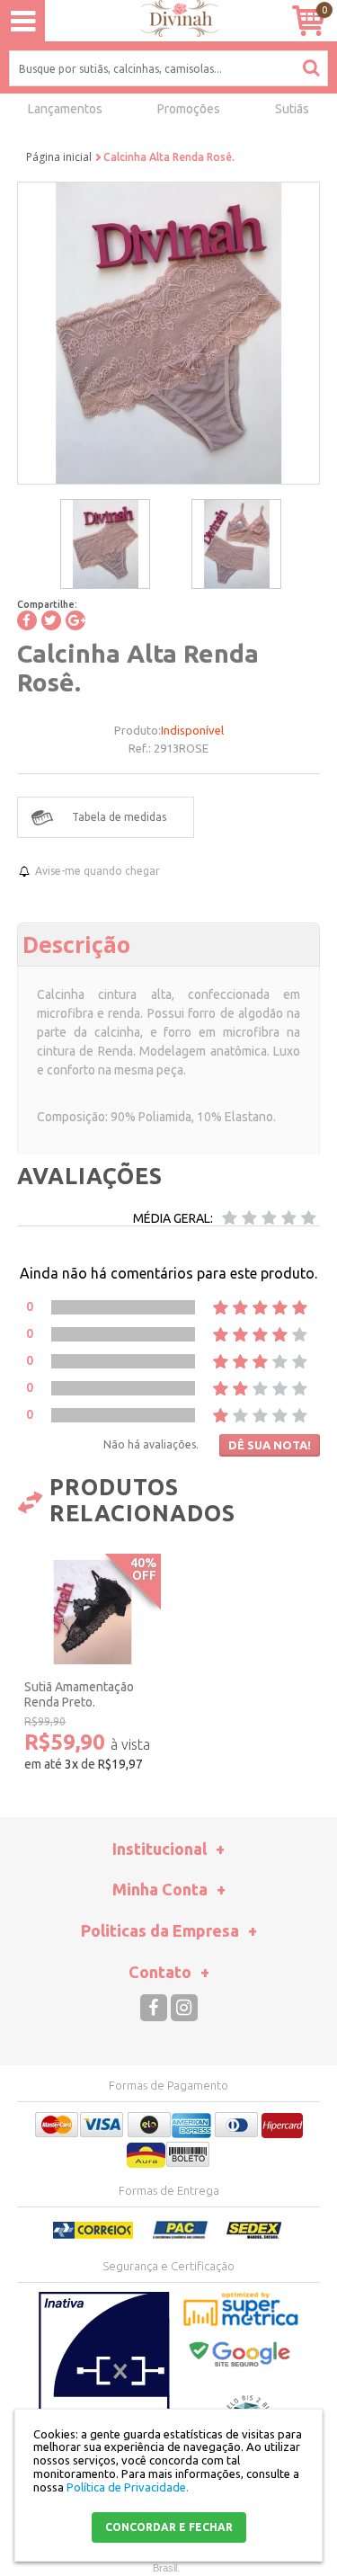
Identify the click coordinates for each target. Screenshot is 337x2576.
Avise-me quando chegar (98, 871)
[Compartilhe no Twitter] (51, 620)
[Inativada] (104, 2381)
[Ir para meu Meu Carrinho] (308, 20)
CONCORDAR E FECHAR (169, 2527)
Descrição (76, 944)
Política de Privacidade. (128, 2487)
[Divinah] (168, 21)
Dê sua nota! (270, 1445)
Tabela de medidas (119, 817)
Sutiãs (292, 109)
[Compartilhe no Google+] (75, 620)
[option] (105, 544)
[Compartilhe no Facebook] (27, 620)
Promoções (189, 109)
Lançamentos (65, 109)
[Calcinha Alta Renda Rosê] (105, 544)
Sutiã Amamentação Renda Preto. (79, 1694)
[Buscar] (311, 67)
